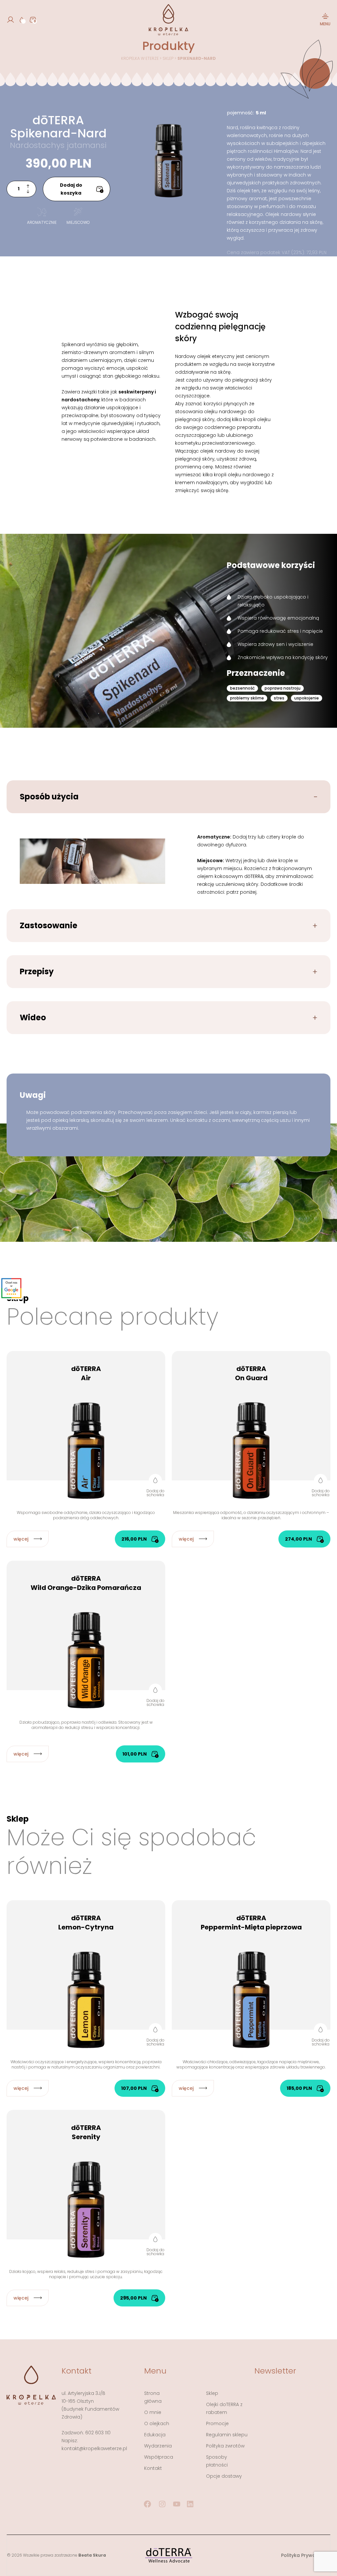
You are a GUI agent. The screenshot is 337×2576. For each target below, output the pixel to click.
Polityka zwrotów (225, 2446)
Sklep (168, 58)
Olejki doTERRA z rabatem (224, 2408)
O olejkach (157, 2423)
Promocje (217, 2423)
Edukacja (155, 2435)
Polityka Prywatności (306, 2555)
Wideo (33, 1017)
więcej (21, 1539)
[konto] (11, 20)
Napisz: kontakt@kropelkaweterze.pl (94, 2445)
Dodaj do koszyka (71, 189)
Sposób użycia (49, 797)
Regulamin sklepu (227, 2435)
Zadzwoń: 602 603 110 (86, 2433)
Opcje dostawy (224, 2476)
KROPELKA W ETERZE (140, 58)
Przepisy (37, 971)
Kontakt (153, 2468)
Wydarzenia (158, 2446)
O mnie (153, 2412)
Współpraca (159, 2457)
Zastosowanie (49, 925)
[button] (155, 1485)
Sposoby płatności (217, 2461)
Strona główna (153, 2397)
